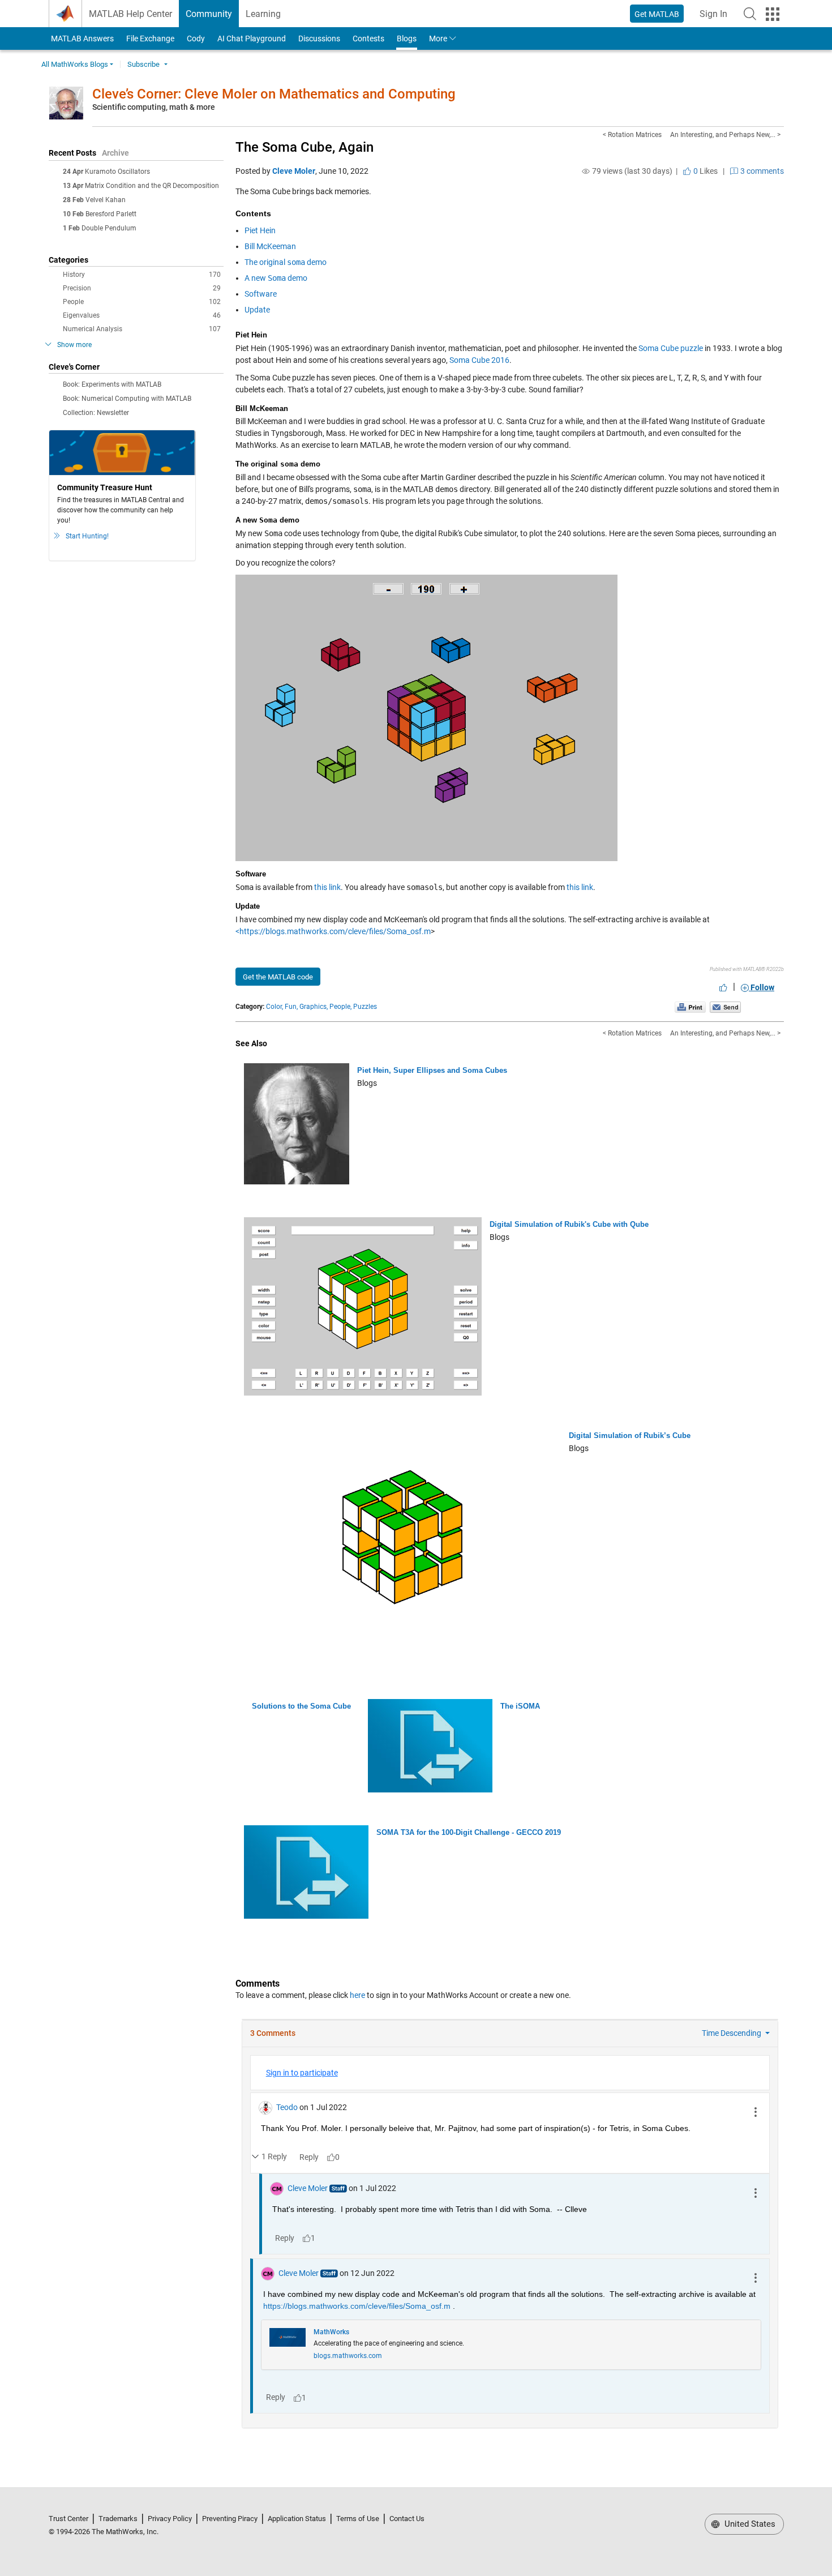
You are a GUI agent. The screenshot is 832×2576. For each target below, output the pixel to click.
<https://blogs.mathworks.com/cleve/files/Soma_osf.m (333, 931)
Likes (705, 171)
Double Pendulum (109, 228)
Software (261, 294)
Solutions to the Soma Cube (301, 1706)
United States (749, 2524)
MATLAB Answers (82, 38)
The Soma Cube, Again (305, 147)
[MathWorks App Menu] (773, 14)
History (142, 275)
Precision (142, 288)
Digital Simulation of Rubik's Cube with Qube (569, 1224)
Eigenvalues (142, 315)
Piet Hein (260, 230)
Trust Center (68, 2519)
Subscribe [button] (143, 64)
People (142, 302)
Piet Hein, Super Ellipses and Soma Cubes (432, 1070)
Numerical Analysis (142, 329)
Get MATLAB (657, 14)
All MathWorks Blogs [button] (75, 64)
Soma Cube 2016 (479, 360)
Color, (275, 1007)
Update (257, 310)
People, (340, 1007)
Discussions (319, 38)
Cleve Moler (294, 171)
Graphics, (314, 1007)
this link (327, 887)
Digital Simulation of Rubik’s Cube (630, 1435)
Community (209, 14)
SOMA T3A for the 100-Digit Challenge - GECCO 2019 (469, 1832)
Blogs (407, 38)
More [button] (438, 38)
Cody (196, 38)
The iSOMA (520, 1706)
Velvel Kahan (106, 200)
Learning (263, 14)
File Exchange (150, 38)
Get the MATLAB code (278, 977)
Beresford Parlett (111, 214)
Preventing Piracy (230, 2519)
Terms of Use (358, 2519)
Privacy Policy (170, 2519)
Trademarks (118, 2519)
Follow (762, 987)
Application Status (297, 2519)
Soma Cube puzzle (671, 348)
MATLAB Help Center (130, 14)
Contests (368, 38)
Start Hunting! (87, 536)
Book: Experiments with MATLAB (112, 384)
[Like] (723, 987)
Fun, (291, 1007)
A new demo (276, 278)
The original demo (286, 262)
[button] (750, 14)
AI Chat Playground (252, 38)
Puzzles (365, 1007)
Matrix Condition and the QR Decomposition (152, 186)
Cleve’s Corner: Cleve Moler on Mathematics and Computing (274, 94)
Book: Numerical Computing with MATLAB (127, 399)
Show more (74, 345)
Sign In (717, 17)
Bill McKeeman (270, 246)
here (357, 1995)
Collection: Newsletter (96, 413)
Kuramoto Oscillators (117, 172)
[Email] (725, 1007)
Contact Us (407, 2519)
